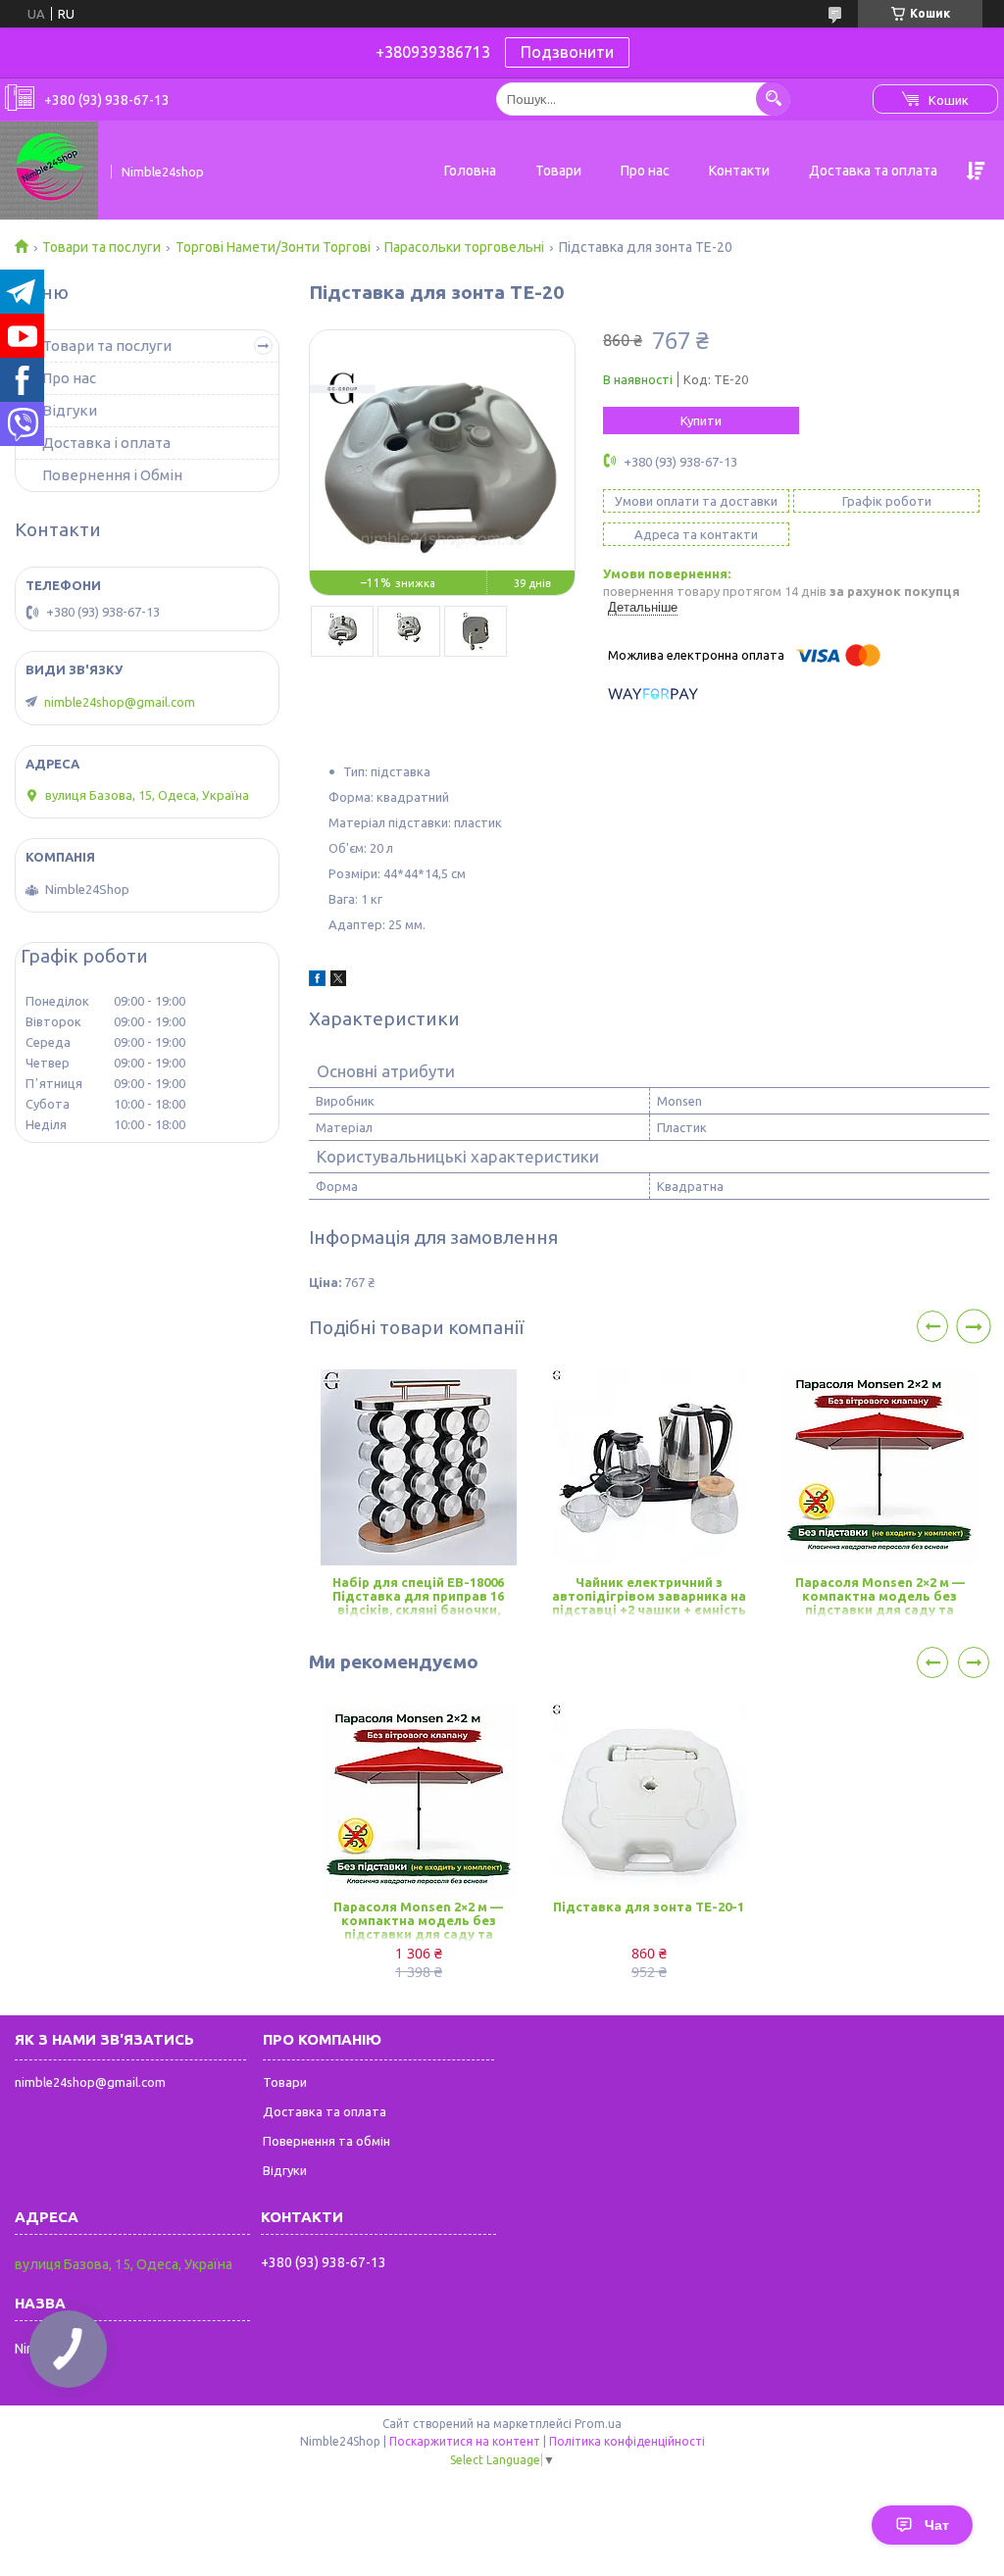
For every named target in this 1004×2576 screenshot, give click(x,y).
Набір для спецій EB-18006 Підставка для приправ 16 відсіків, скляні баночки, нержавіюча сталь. (418, 1597)
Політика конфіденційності (627, 2441)
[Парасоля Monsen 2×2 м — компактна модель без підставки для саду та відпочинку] (879, 1467)
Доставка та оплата (873, 171)
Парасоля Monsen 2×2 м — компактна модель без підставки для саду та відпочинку (880, 1597)
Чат (937, 2525)
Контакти (739, 171)
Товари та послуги (101, 247)
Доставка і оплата (106, 443)
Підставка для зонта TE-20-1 (649, 1907)
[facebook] (317, 981)
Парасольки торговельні (464, 247)
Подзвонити (567, 52)
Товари (558, 171)
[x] (338, 981)
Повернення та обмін (326, 2141)
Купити (701, 421)
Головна (470, 171)
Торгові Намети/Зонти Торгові (273, 247)
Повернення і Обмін (112, 475)
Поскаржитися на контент (465, 2441)
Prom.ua (598, 2424)
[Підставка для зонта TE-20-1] (649, 1802)
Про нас (645, 171)
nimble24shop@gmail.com (120, 702)
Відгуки (70, 410)
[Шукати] (773, 99)
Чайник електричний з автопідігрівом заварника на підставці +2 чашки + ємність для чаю (649, 1597)
